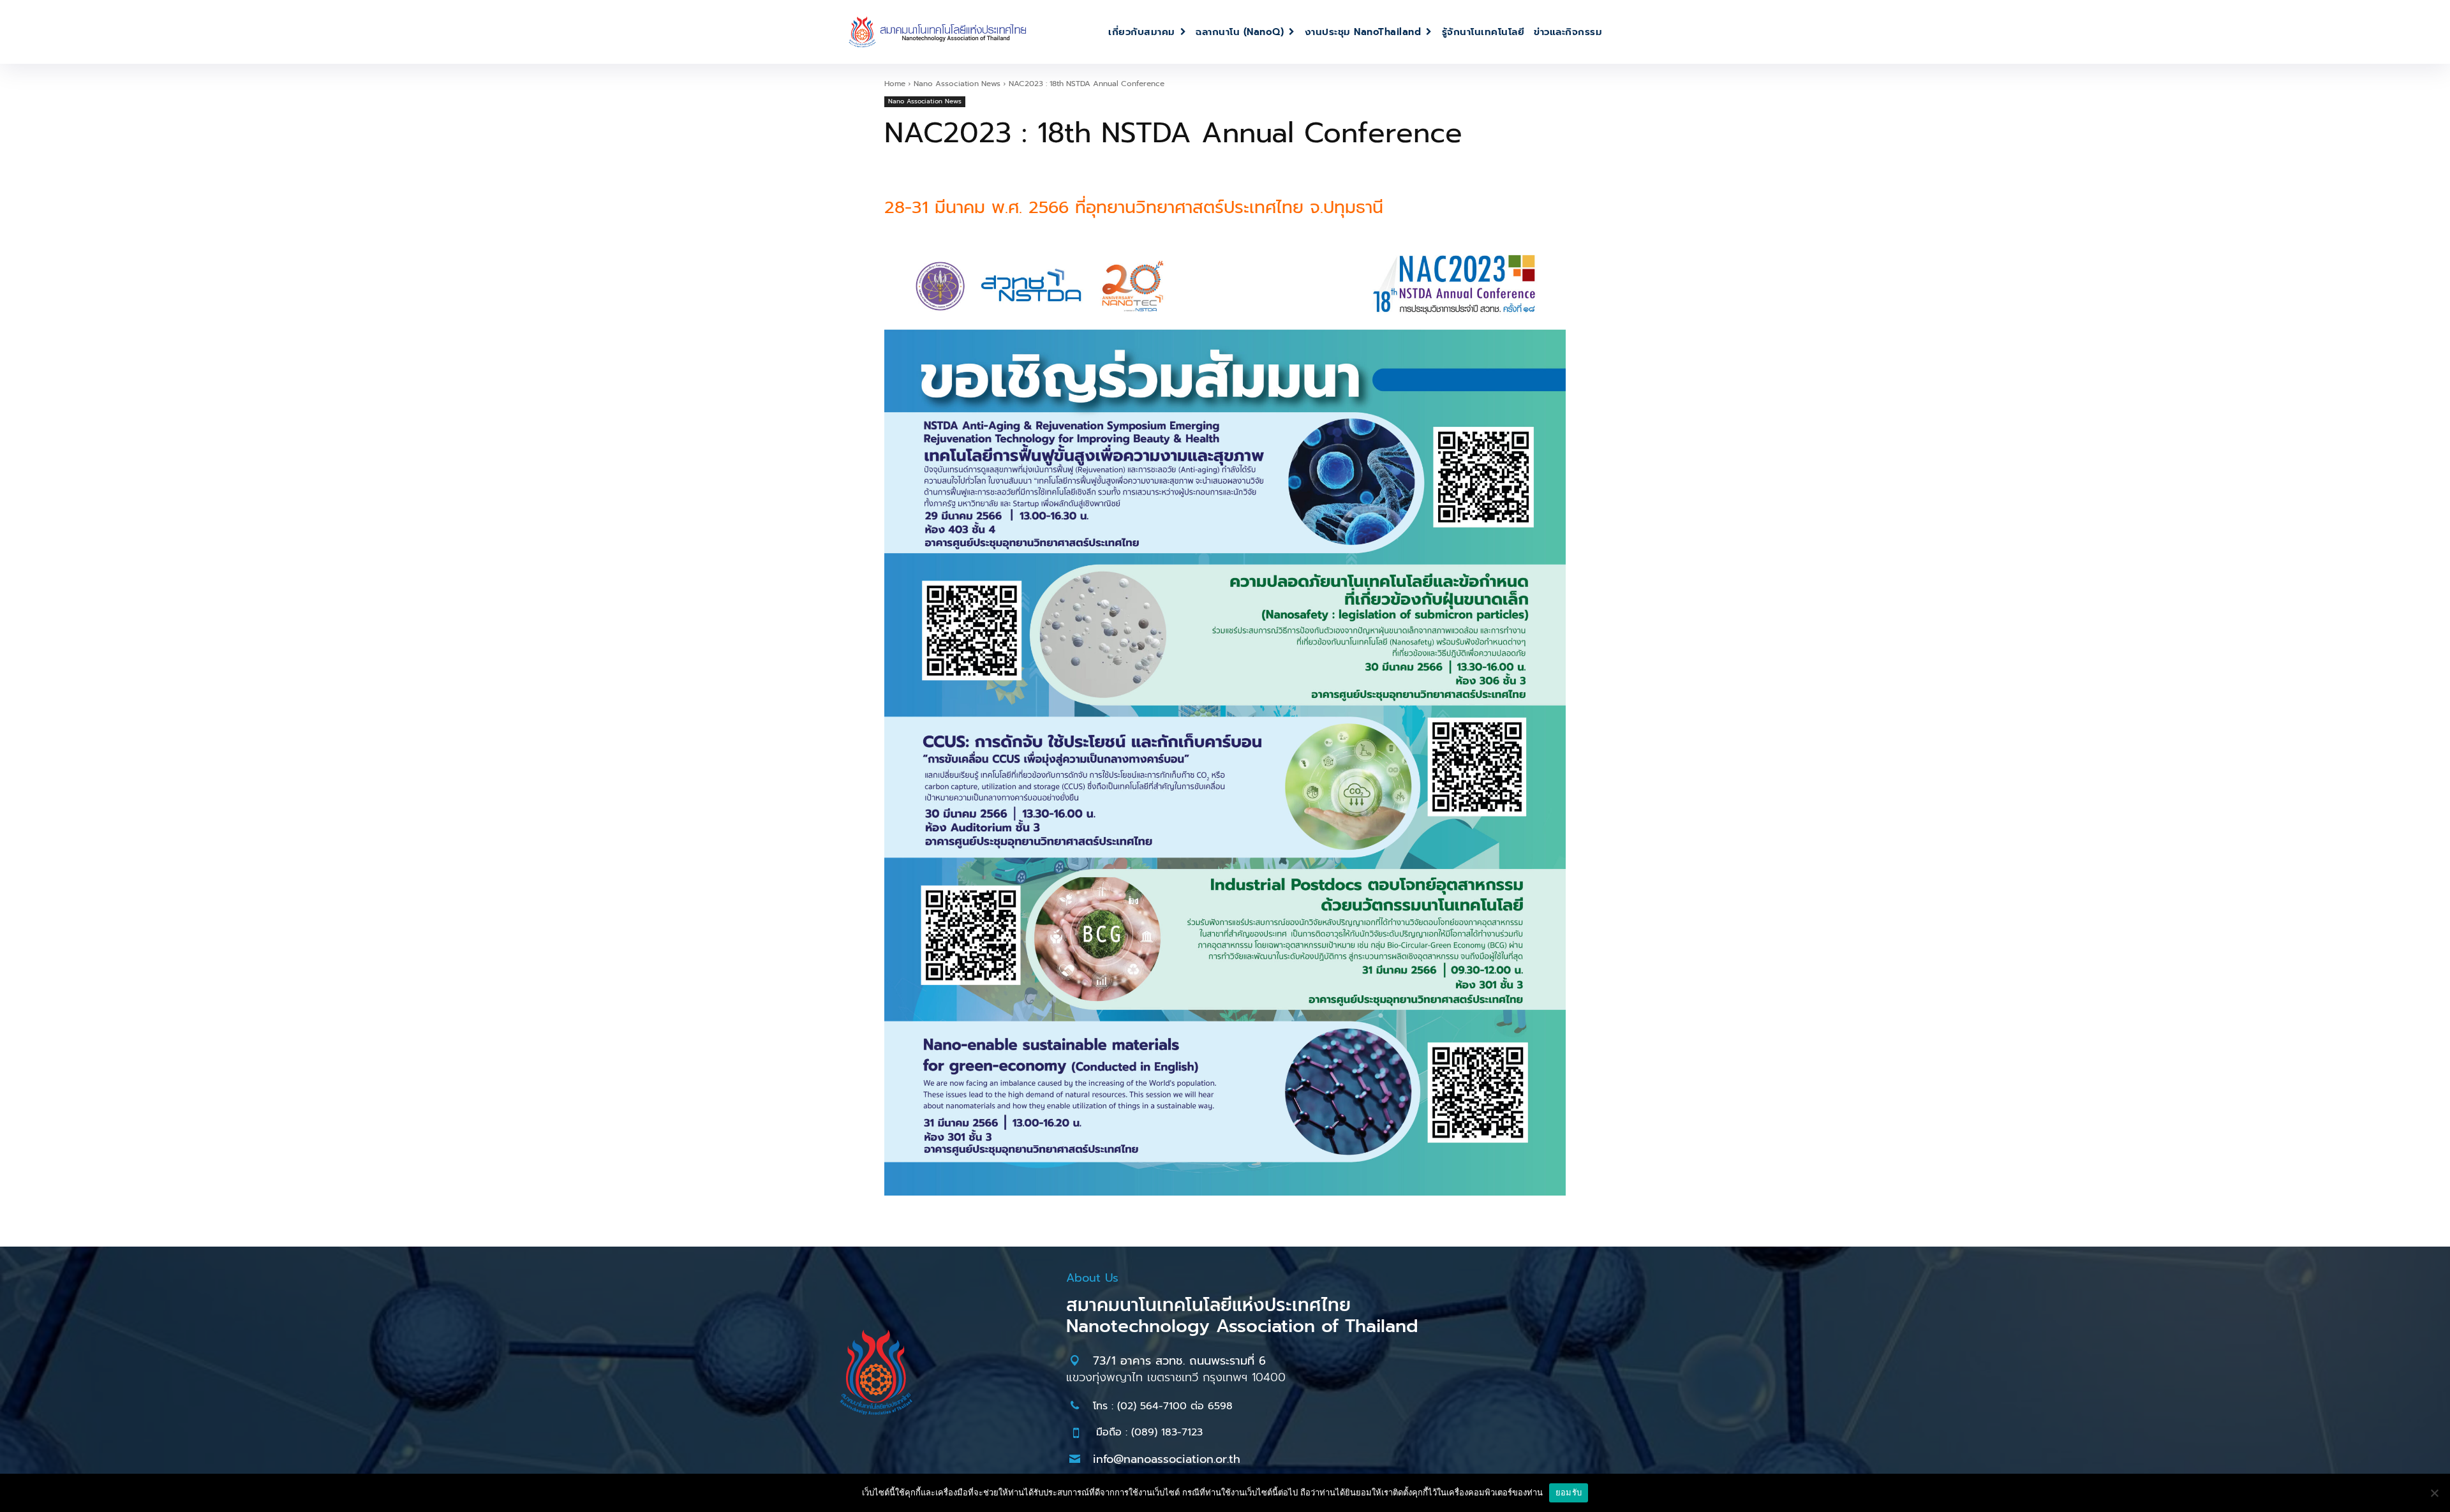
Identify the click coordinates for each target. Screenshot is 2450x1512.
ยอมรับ (1569, 1492)
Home (895, 84)
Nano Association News (957, 84)
